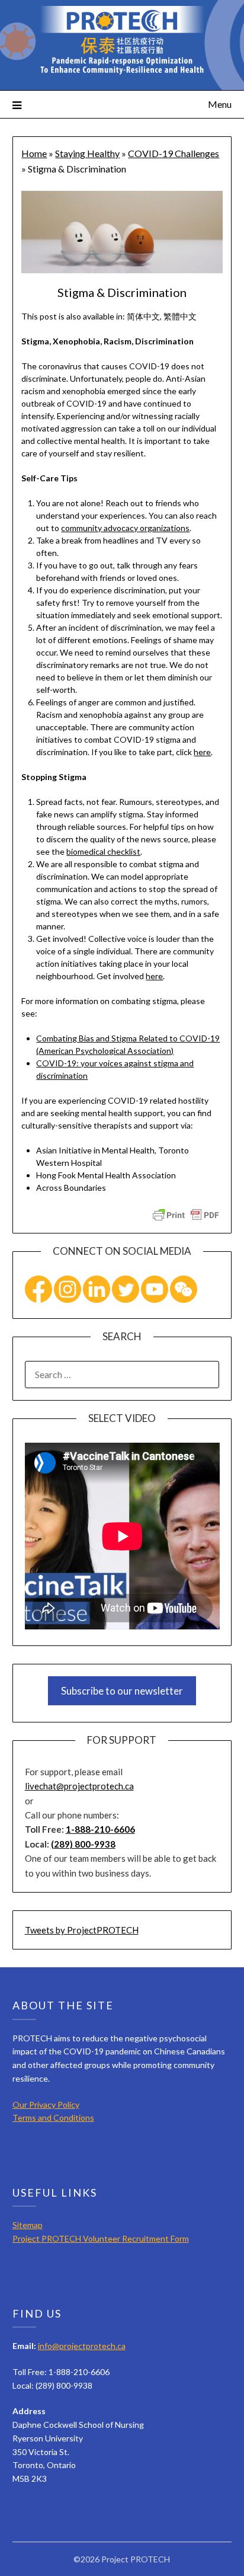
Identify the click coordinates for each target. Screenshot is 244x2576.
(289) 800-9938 (83, 1844)
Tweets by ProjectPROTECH (82, 1930)
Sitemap (28, 2225)
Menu (220, 104)
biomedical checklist (103, 851)
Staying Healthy (87, 153)
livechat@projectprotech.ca (79, 1786)
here (202, 752)
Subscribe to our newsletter (122, 1691)
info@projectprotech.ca (82, 2346)
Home (34, 153)
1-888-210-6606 (100, 1829)
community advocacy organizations (125, 528)
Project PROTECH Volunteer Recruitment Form (101, 2238)
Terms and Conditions (53, 2118)
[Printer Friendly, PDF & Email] (186, 1214)
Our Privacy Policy (46, 2104)
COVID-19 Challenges (174, 153)
